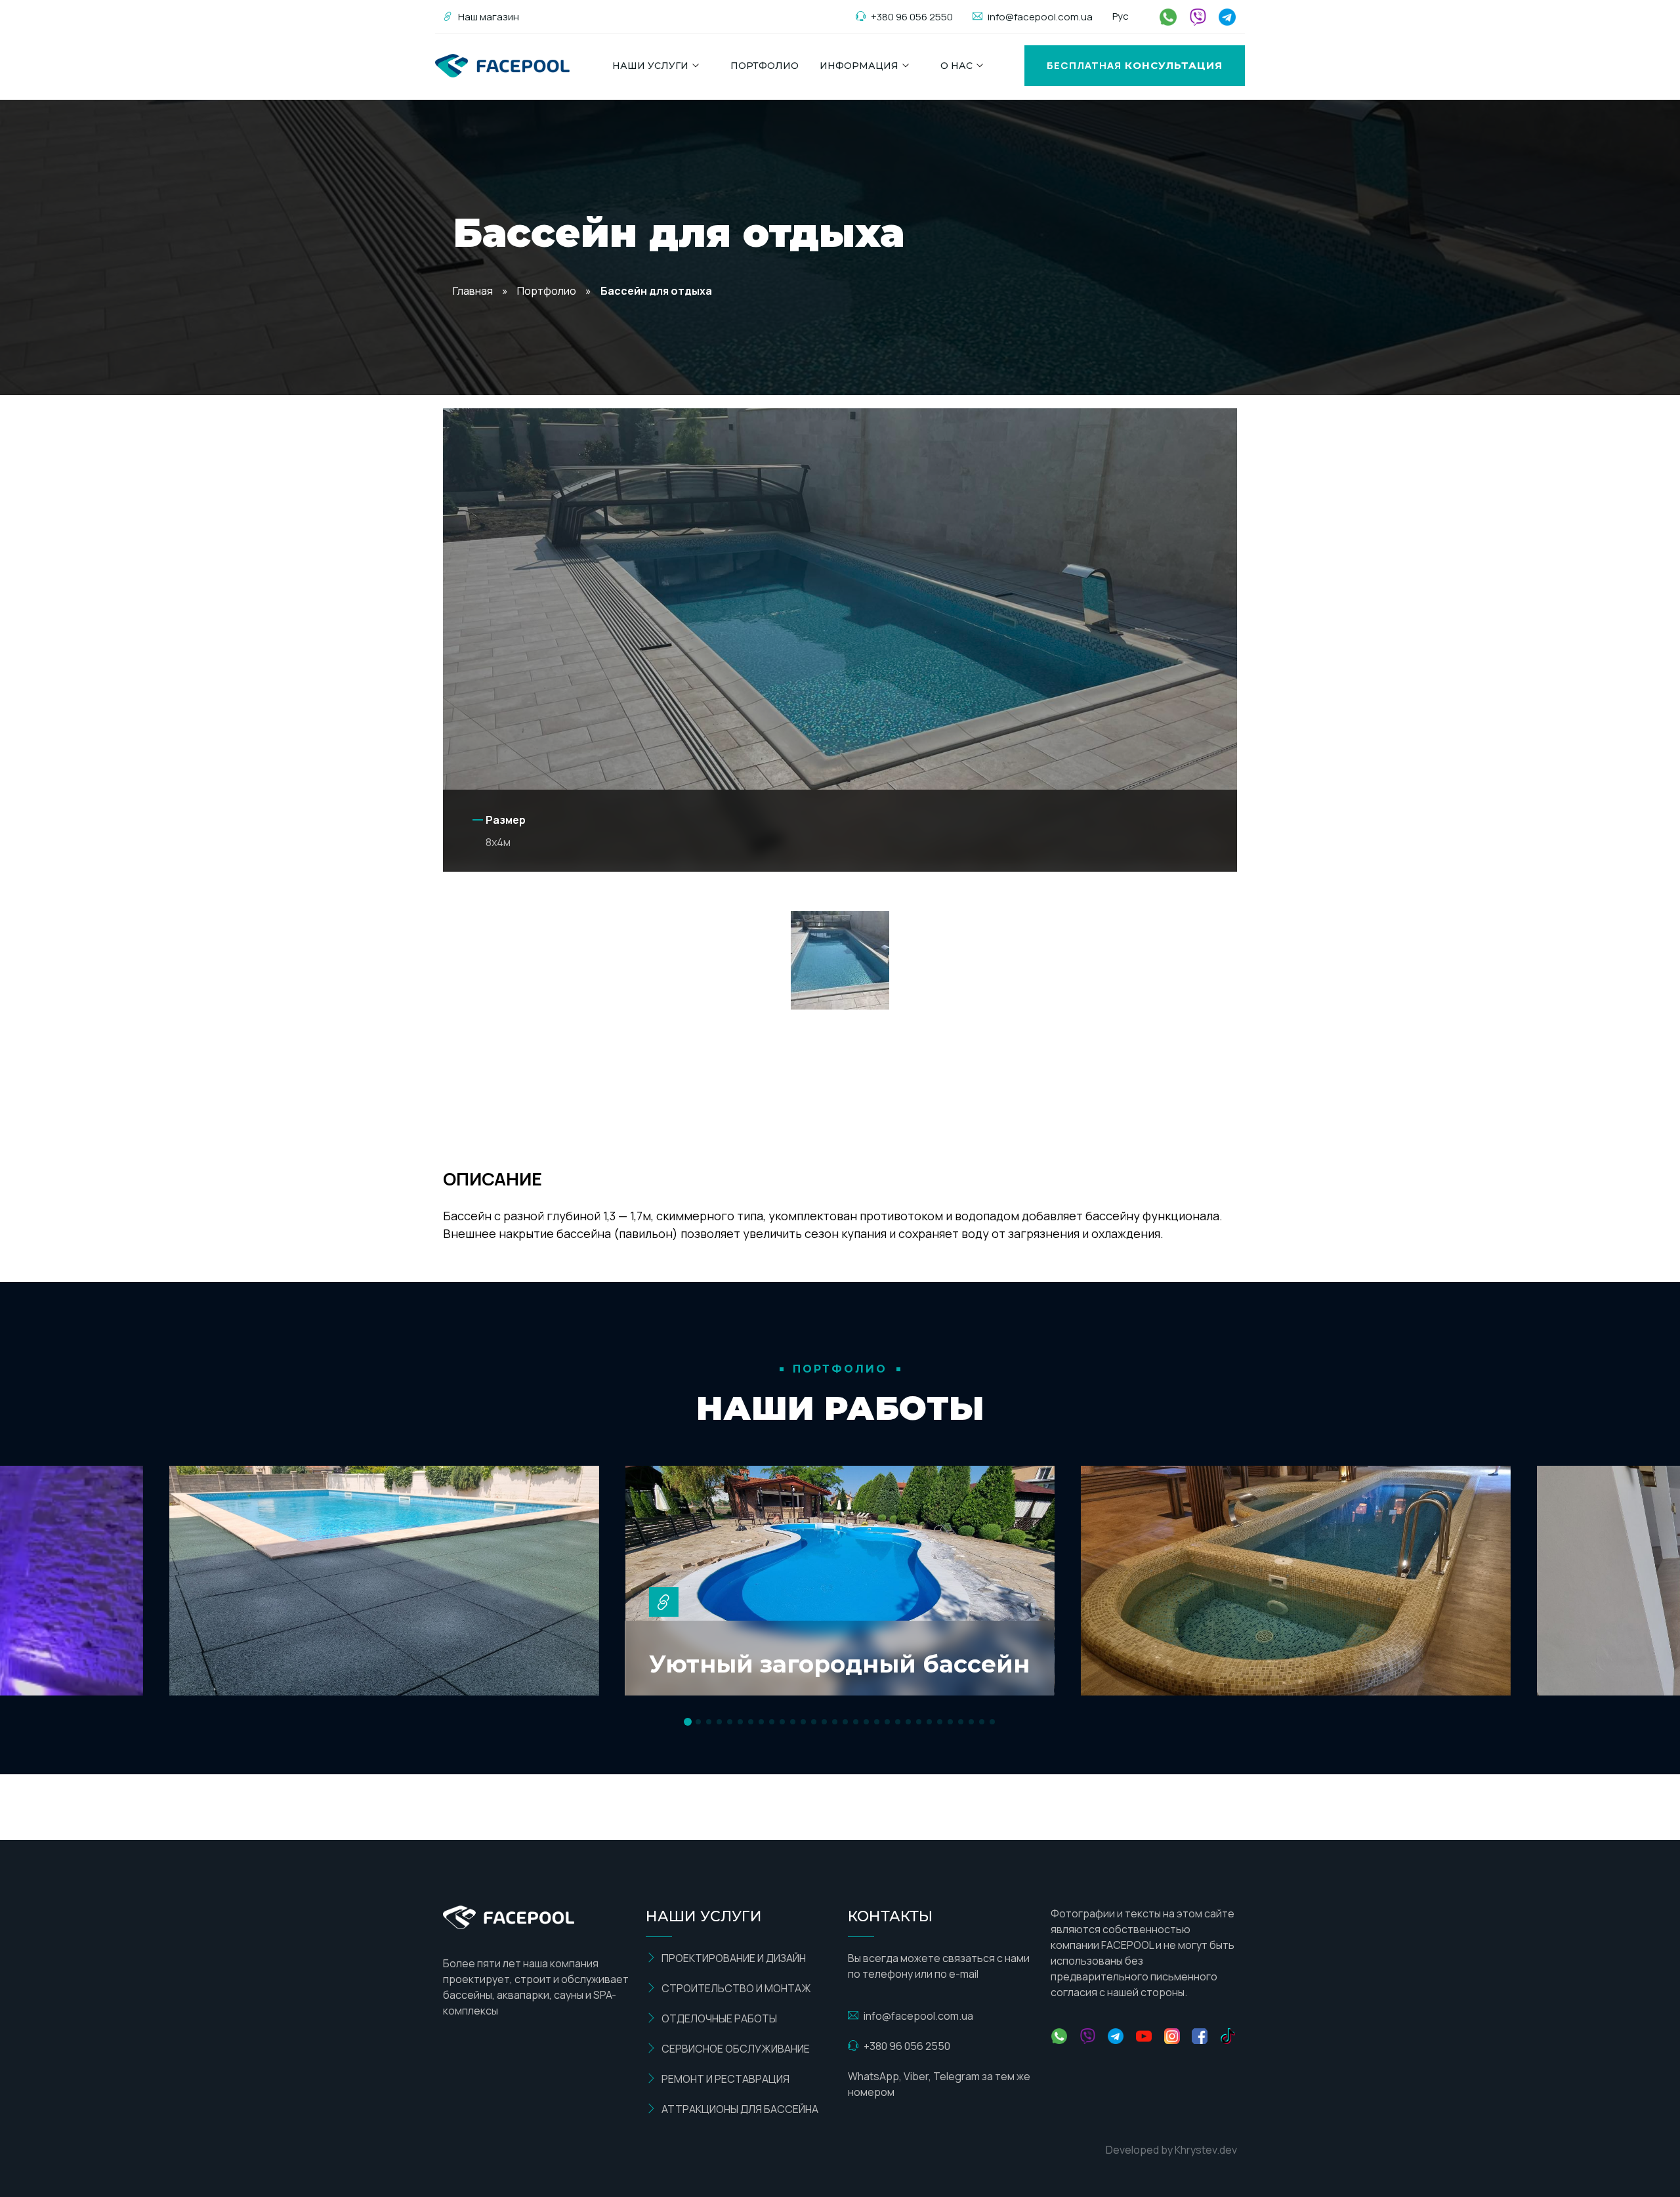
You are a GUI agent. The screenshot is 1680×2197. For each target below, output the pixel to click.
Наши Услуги (650, 66)
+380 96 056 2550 (912, 17)
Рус (1121, 16)
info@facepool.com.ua (1040, 17)
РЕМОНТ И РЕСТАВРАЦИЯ (725, 2079)
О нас (956, 66)
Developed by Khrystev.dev (1171, 2150)
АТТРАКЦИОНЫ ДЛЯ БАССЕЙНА (740, 2109)
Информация (859, 66)
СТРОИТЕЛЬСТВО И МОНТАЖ (736, 1988)
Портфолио (765, 66)
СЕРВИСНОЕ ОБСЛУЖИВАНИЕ (736, 2049)
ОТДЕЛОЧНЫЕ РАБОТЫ (719, 2018)
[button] (688, 1722)
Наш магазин (489, 17)
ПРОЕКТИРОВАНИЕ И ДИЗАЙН (734, 1958)
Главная (473, 291)
